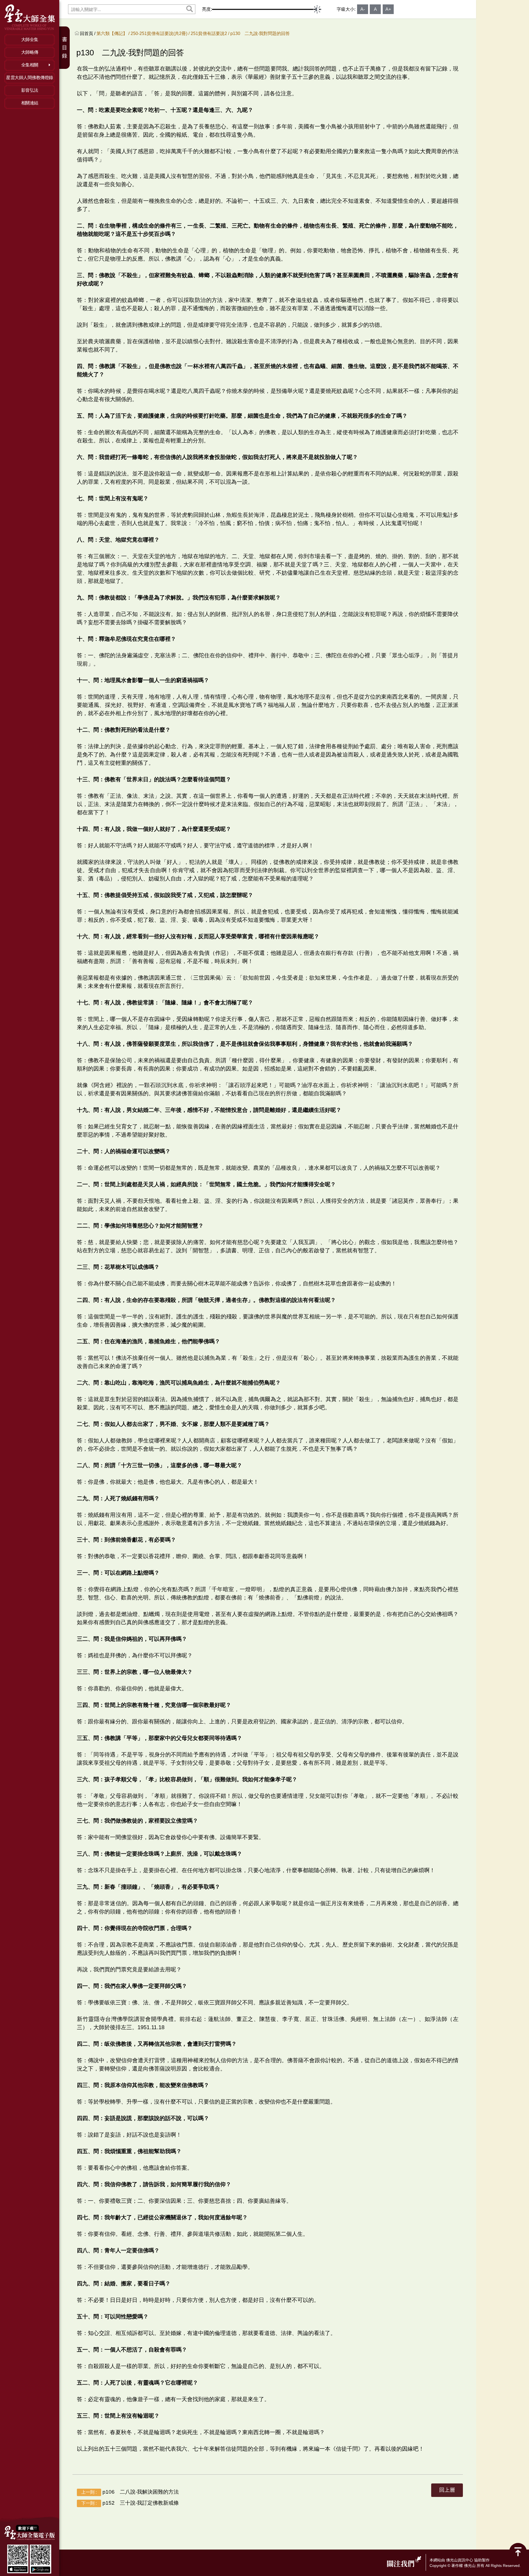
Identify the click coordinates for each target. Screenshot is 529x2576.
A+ (388, 9)
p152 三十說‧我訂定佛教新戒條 (130, 2503)
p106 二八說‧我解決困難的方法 (130, 2492)
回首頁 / (88, 33)
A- (363, 9)
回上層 (447, 2490)
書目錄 (65, 48)
